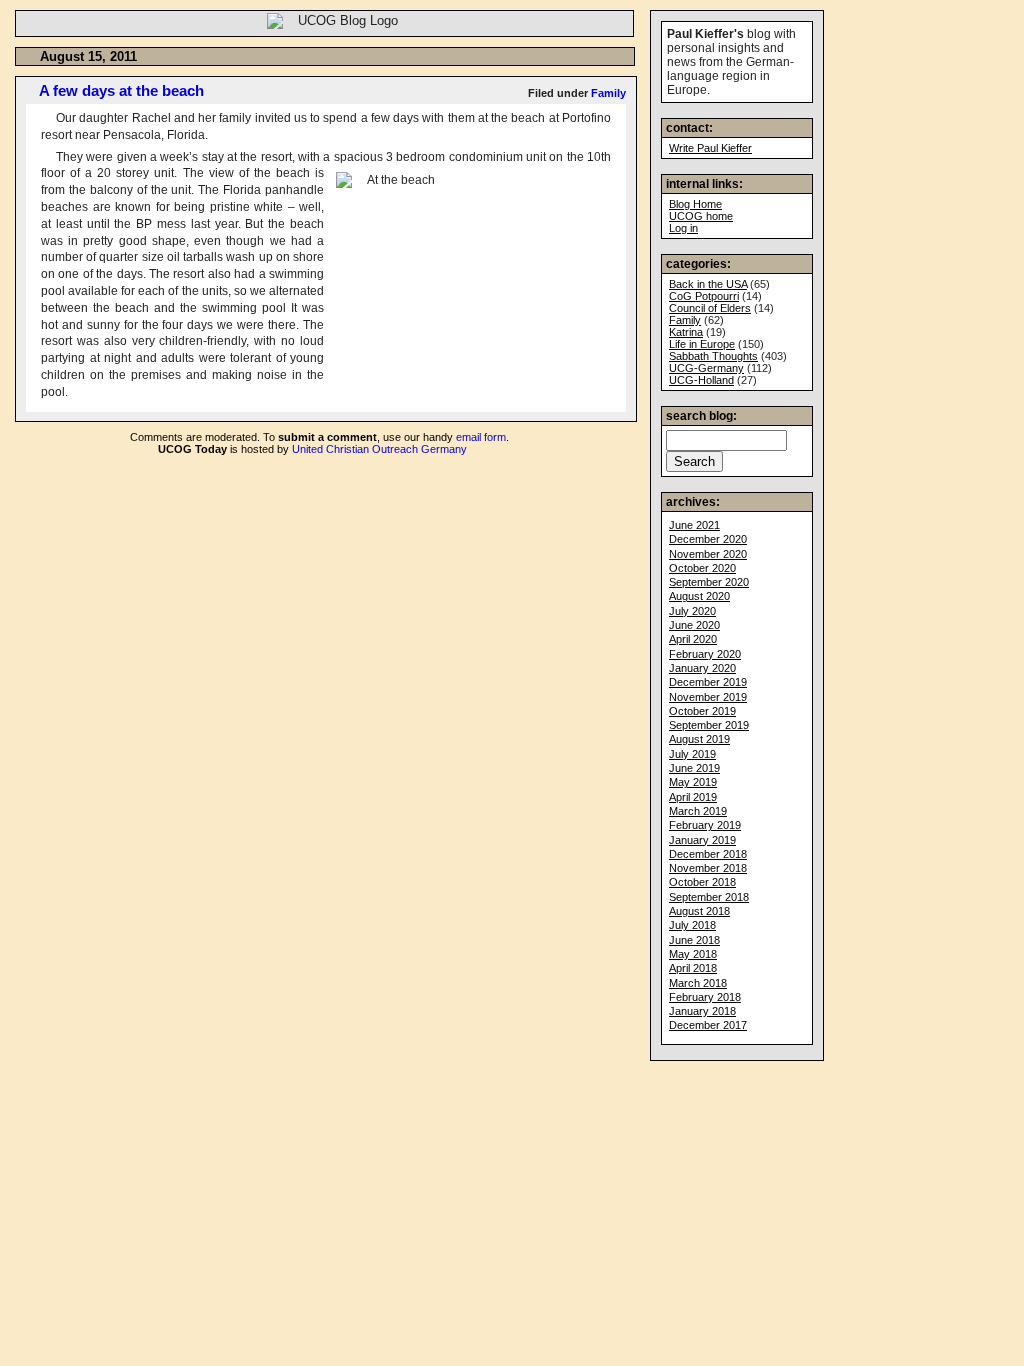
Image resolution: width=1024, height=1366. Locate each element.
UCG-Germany (706, 368)
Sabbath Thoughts (713, 356)
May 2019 (693, 782)
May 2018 (693, 954)
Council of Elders (710, 308)
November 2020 (708, 554)
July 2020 (692, 611)
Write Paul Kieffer (710, 148)
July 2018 (692, 925)
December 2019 (708, 682)
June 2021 (694, 525)
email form (481, 437)
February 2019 (705, 825)
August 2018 (699, 911)
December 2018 (708, 854)
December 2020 (708, 539)
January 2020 (702, 668)
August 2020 (699, 596)
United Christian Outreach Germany (379, 449)
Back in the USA (708, 284)
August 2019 (699, 739)
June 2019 (694, 768)
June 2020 (694, 625)
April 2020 (693, 639)
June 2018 (694, 940)
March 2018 (698, 983)
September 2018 (709, 897)
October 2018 (702, 882)
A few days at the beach (121, 90)
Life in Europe (702, 344)
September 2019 (709, 725)
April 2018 (693, 968)
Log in (683, 228)
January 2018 (702, 1011)
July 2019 (692, 754)
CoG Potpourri (704, 296)
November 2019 (708, 697)
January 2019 (702, 840)
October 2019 (702, 711)
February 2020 (705, 654)
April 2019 (693, 797)
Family (608, 93)
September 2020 (709, 582)
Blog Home (695, 204)
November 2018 (708, 868)
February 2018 (705, 997)
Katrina (686, 332)
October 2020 (702, 568)
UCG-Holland (701, 380)
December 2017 (708, 1025)
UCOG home (701, 216)
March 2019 (698, 811)
